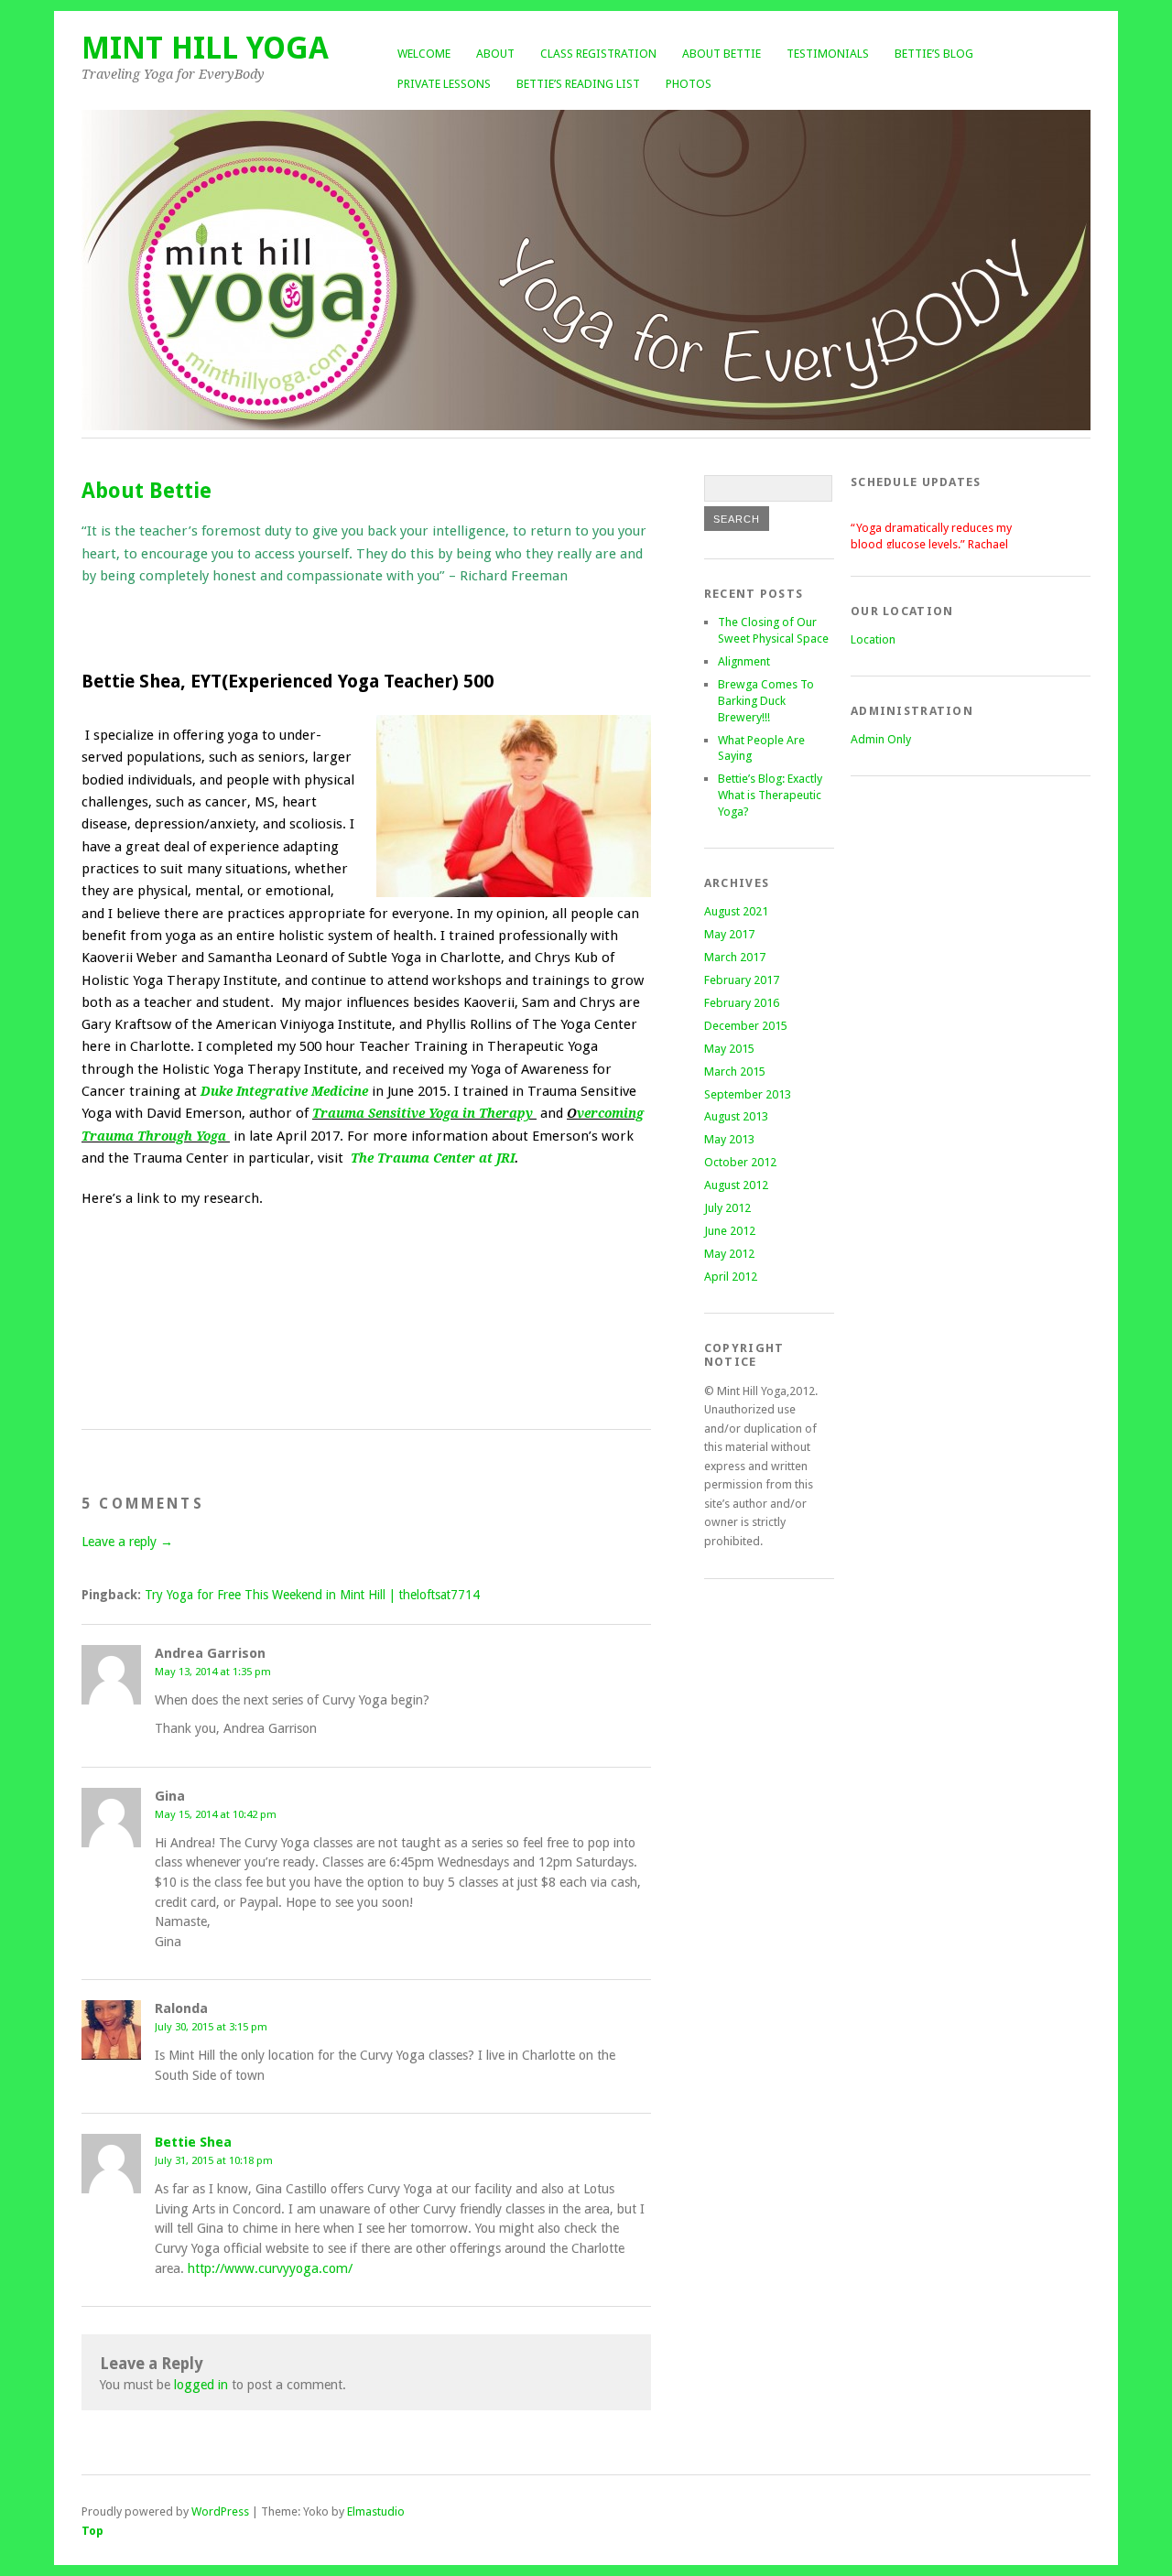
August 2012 (736, 1185)
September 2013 (748, 1094)
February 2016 (742, 1003)
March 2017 (735, 957)
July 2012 (727, 1208)
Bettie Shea (193, 2142)
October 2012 (740, 1162)
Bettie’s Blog (934, 54)
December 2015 (746, 1026)
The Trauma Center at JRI (433, 1158)
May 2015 (729, 1049)
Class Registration (598, 54)
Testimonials (828, 54)
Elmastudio (376, 2511)
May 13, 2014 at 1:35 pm (213, 1672)
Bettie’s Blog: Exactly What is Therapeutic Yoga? (770, 795)
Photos (689, 84)
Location (873, 639)
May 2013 (729, 1139)
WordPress (220, 2511)
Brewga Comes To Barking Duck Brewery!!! (766, 701)
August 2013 (736, 1116)
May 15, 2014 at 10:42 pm (216, 1814)
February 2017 (742, 980)
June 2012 (730, 1231)
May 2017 (729, 934)
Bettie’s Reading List (578, 84)
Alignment (744, 661)
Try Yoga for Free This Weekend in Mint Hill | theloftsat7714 (312, 1595)
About (495, 54)
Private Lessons (444, 84)
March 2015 (735, 1072)
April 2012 (731, 1277)
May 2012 (729, 1254)
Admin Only (881, 739)
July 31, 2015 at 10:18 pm (214, 2160)
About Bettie (722, 54)
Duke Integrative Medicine (284, 1091)
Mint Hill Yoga (205, 48)
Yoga (209, 1136)
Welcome (424, 54)
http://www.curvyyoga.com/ (270, 2268)
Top (92, 2531)
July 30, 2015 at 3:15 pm (211, 2027)
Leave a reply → (127, 1542)
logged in (201, 2385)
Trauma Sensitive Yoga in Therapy (423, 1113)
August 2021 (736, 911)
